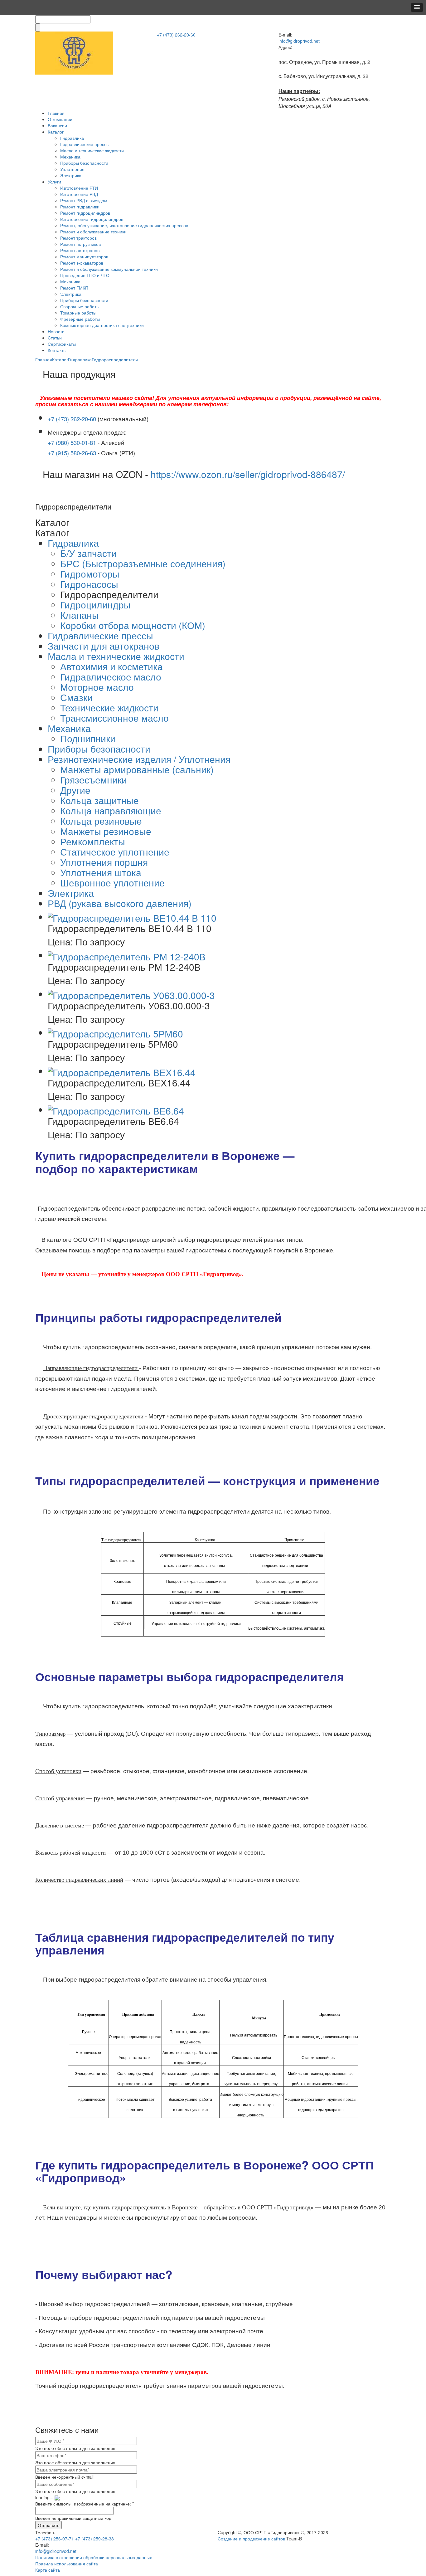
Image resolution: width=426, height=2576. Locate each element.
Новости (56, 331)
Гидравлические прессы (85, 144)
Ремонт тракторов (78, 238)
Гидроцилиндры (95, 605)
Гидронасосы (89, 584)
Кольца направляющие (111, 810)
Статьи (55, 338)
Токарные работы (78, 313)
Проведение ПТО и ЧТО (85, 275)
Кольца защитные (99, 800)
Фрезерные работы (80, 319)
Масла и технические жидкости (92, 150)
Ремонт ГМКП (74, 288)
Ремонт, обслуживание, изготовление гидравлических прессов (124, 225)
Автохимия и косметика (111, 666)
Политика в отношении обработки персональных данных (94, 2557)
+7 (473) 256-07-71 (55, 2539)
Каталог (56, 132)
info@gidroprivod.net (299, 41)
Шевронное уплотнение (112, 883)
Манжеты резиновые (106, 831)
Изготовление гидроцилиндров (92, 219)
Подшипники (88, 738)
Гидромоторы (90, 574)
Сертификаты (62, 344)
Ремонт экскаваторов (82, 263)
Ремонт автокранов (80, 250)
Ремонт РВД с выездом (84, 200)
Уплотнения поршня (104, 862)
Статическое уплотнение (115, 852)
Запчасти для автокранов (104, 646)
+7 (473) (176, 35)
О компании (60, 119)
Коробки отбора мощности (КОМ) (133, 625)
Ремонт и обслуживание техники (93, 232)
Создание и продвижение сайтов (251, 2539)
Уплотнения (72, 169)
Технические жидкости (109, 707)
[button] (417, 7)
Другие (75, 790)
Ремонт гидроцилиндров (85, 213)
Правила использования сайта (67, 2564)
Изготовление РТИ (79, 188)
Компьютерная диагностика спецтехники (102, 325)
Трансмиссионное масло (114, 718)
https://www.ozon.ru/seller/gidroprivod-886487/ (248, 474)
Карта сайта (48, 2570)
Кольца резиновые (101, 821)
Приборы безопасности (84, 163)
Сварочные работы (80, 306)
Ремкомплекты (93, 841)
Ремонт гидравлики (80, 207)
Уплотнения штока (101, 872)
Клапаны (80, 615)
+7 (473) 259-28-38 (94, 2539)
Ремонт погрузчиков (80, 244)
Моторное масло (97, 687)
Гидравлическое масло (111, 677)
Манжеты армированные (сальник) (137, 769)
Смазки (76, 697)
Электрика (71, 175)
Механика (70, 157)
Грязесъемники (94, 780)
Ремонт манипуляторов (84, 256)
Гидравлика (72, 138)
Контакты (57, 350)
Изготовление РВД (79, 194)
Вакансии (57, 125)
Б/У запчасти (88, 553)
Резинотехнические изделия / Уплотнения (139, 759)
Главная (56, 113)
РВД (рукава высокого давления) (120, 903)
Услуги (54, 182)
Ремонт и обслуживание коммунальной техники (109, 269)
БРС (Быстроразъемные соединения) (143, 563)
